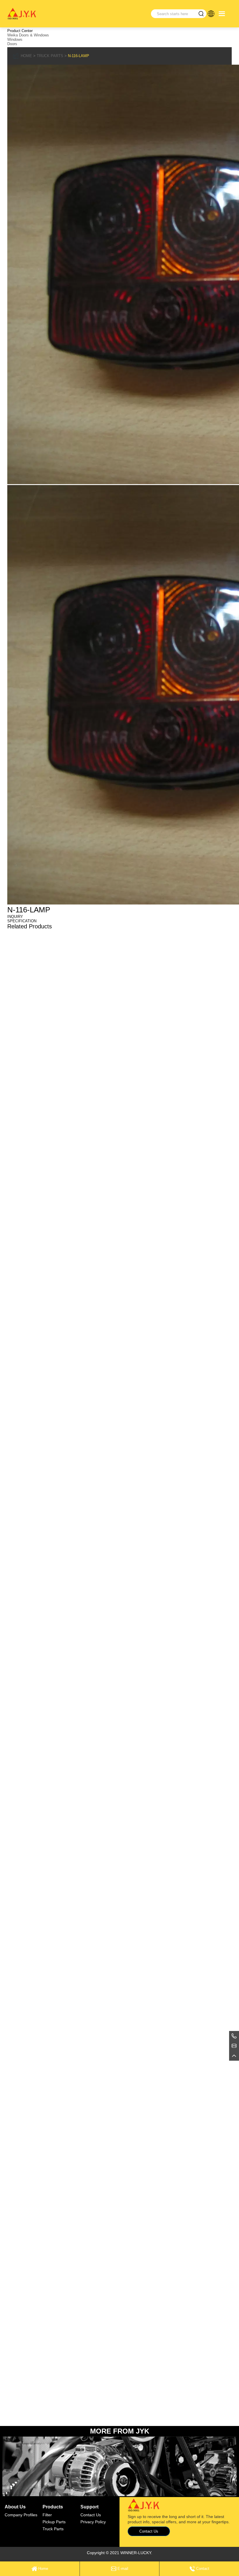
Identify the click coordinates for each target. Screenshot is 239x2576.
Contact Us (91, 2515)
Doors (12, 44)
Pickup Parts (54, 2522)
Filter (47, 2515)
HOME (26, 56)
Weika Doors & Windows (28, 35)
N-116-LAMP (79, 56)
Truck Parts (50, 56)
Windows (15, 39)
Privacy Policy (93, 2522)
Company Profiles (21, 2515)
